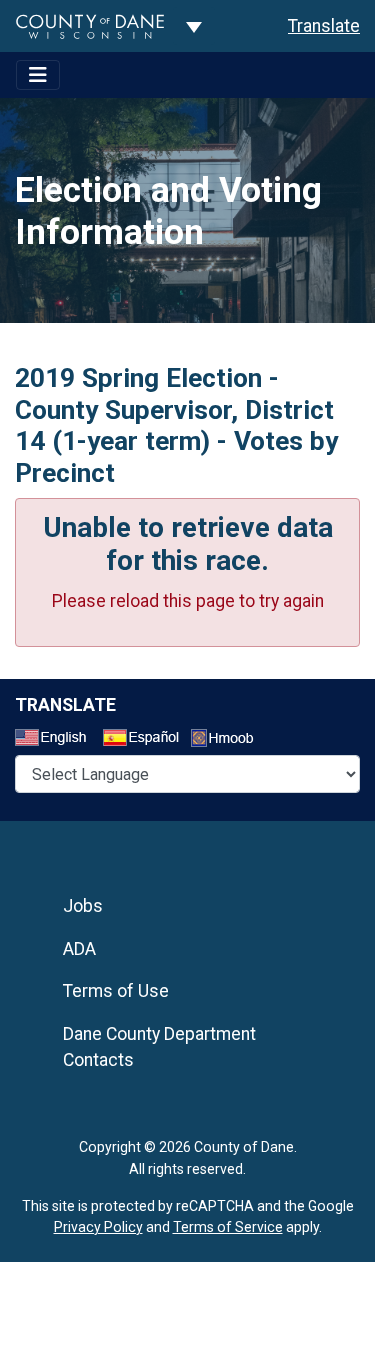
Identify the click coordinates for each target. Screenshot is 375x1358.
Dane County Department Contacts (159, 1047)
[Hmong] (229, 740)
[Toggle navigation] (38, 75)
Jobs (83, 906)
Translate (324, 26)
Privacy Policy (98, 1227)
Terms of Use (116, 991)
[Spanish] (145, 740)
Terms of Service (228, 1227)
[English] (57, 740)
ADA (79, 949)
